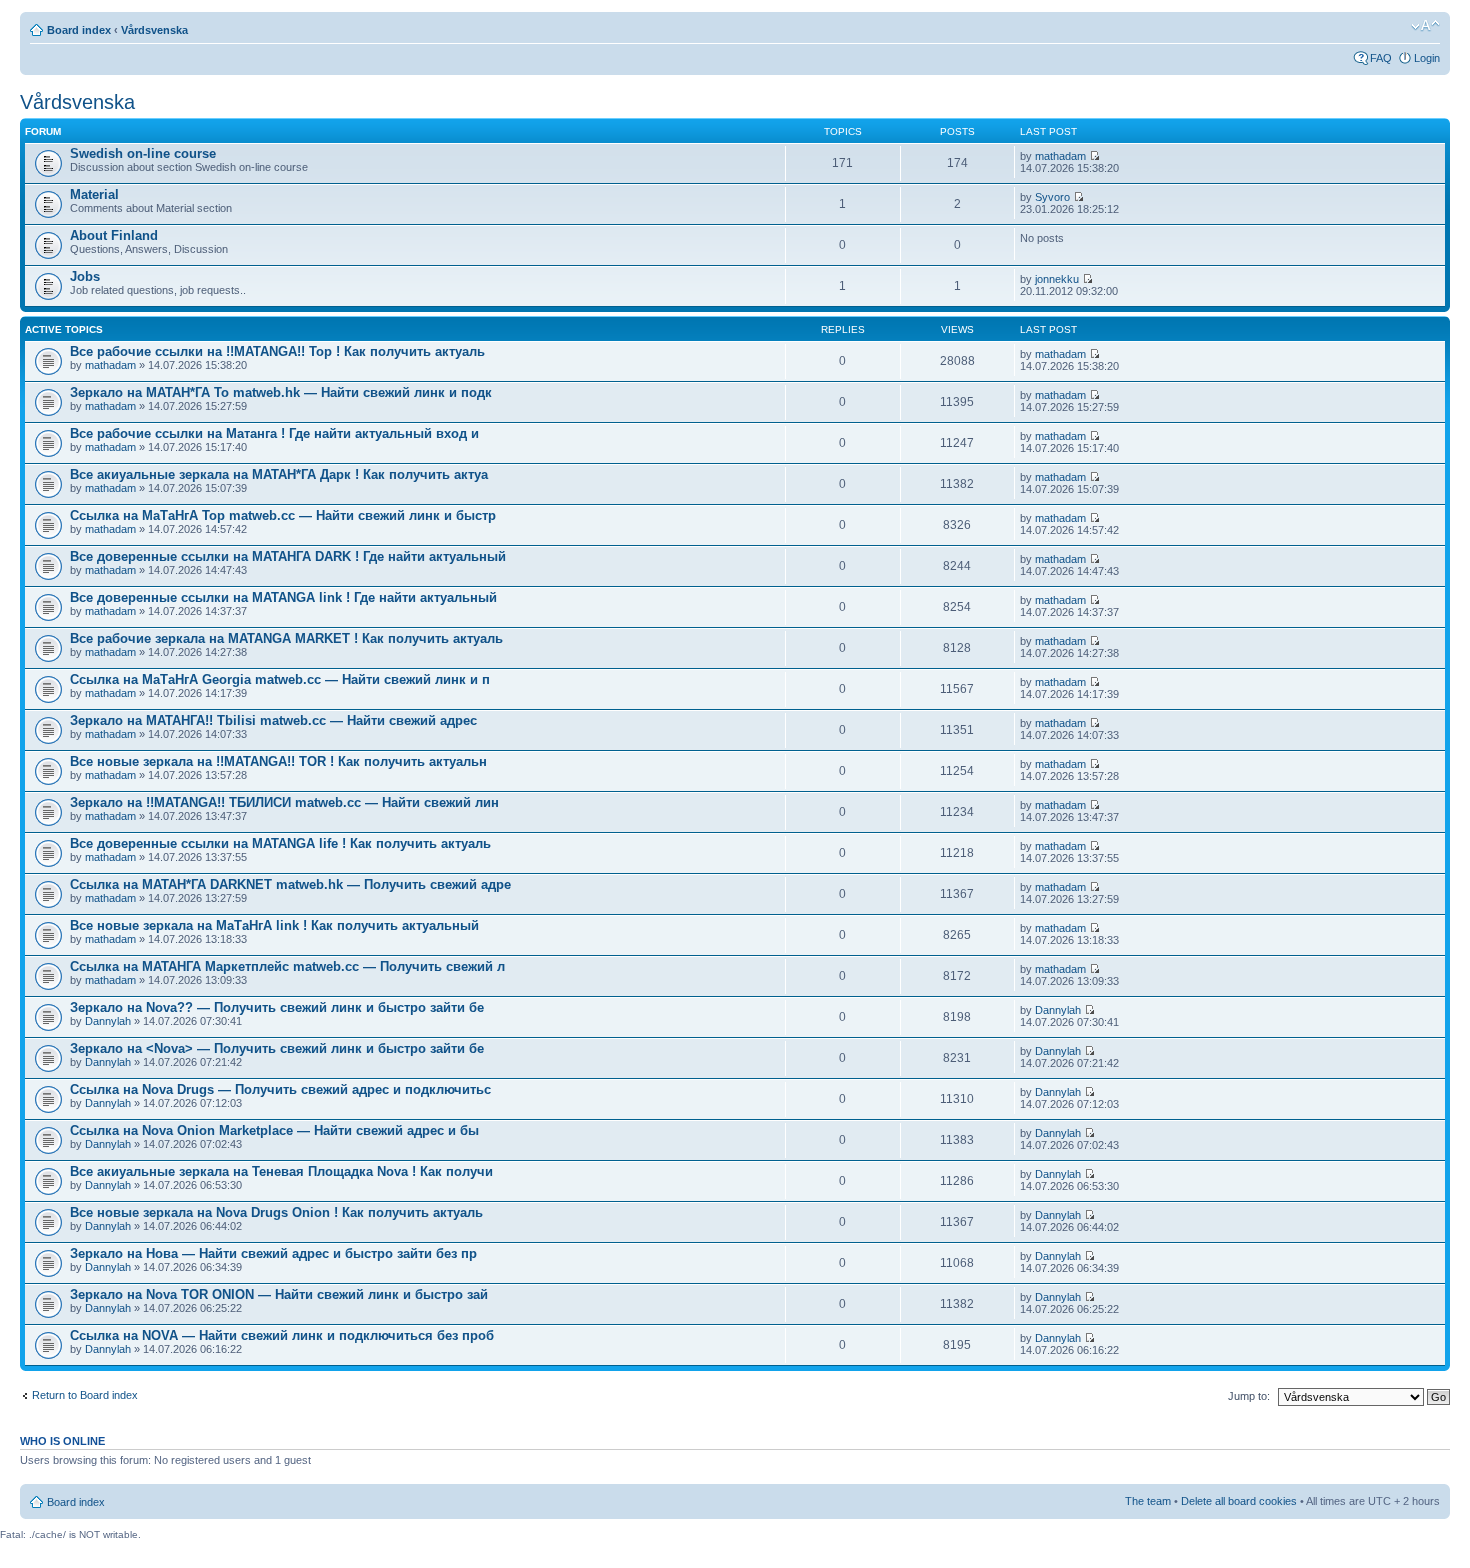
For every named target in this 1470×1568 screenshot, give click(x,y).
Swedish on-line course (143, 153)
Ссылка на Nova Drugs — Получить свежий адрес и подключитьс (280, 1089)
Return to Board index (85, 1395)
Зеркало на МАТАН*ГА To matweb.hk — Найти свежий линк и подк (281, 392)
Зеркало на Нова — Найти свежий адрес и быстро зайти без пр (273, 1253)
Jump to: (1249, 1396)
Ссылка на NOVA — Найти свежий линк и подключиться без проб (282, 1335)
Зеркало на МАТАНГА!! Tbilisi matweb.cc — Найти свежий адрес (273, 720)
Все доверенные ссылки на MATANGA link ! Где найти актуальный (283, 597)
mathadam (1060, 156)
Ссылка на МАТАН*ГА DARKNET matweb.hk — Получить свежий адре (290, 884)
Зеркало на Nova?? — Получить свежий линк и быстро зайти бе (277, 1007)
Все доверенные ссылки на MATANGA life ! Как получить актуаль (280, 843)
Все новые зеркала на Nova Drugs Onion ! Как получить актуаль (276, 1212)
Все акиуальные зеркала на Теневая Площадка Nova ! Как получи (281, 1171)
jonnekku (1057, 279)
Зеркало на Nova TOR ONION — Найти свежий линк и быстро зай (279, 1294)
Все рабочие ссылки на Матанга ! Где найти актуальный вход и (274, 433)
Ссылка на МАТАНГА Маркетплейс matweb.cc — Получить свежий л (287, 966)
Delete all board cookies (1239, 1501)
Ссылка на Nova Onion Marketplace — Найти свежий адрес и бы (274, 1130)
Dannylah (108, 1021)
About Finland (114, 235)
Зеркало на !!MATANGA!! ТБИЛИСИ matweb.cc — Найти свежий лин (284, 802)
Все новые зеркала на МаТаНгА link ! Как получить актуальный (274, 925)
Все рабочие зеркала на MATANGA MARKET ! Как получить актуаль (286, 638)
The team (1148, 1501)
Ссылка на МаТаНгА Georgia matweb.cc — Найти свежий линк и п (280, 679)
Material (94, 194)
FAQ (1381, 58)
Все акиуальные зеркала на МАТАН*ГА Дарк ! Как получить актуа (279, 474)
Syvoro (1052, 197)
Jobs (85, 276)
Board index (79, 30)
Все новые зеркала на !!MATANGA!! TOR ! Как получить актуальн (278, 761)
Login (1427, 58)
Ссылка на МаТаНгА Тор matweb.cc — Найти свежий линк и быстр (283, 515)
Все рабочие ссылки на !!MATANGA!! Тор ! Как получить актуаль (277, 351)
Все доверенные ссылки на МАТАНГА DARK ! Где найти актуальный (288, 556)
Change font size (1425, 26)
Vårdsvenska (154, 30)
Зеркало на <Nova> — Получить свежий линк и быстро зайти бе (277, 1048)
